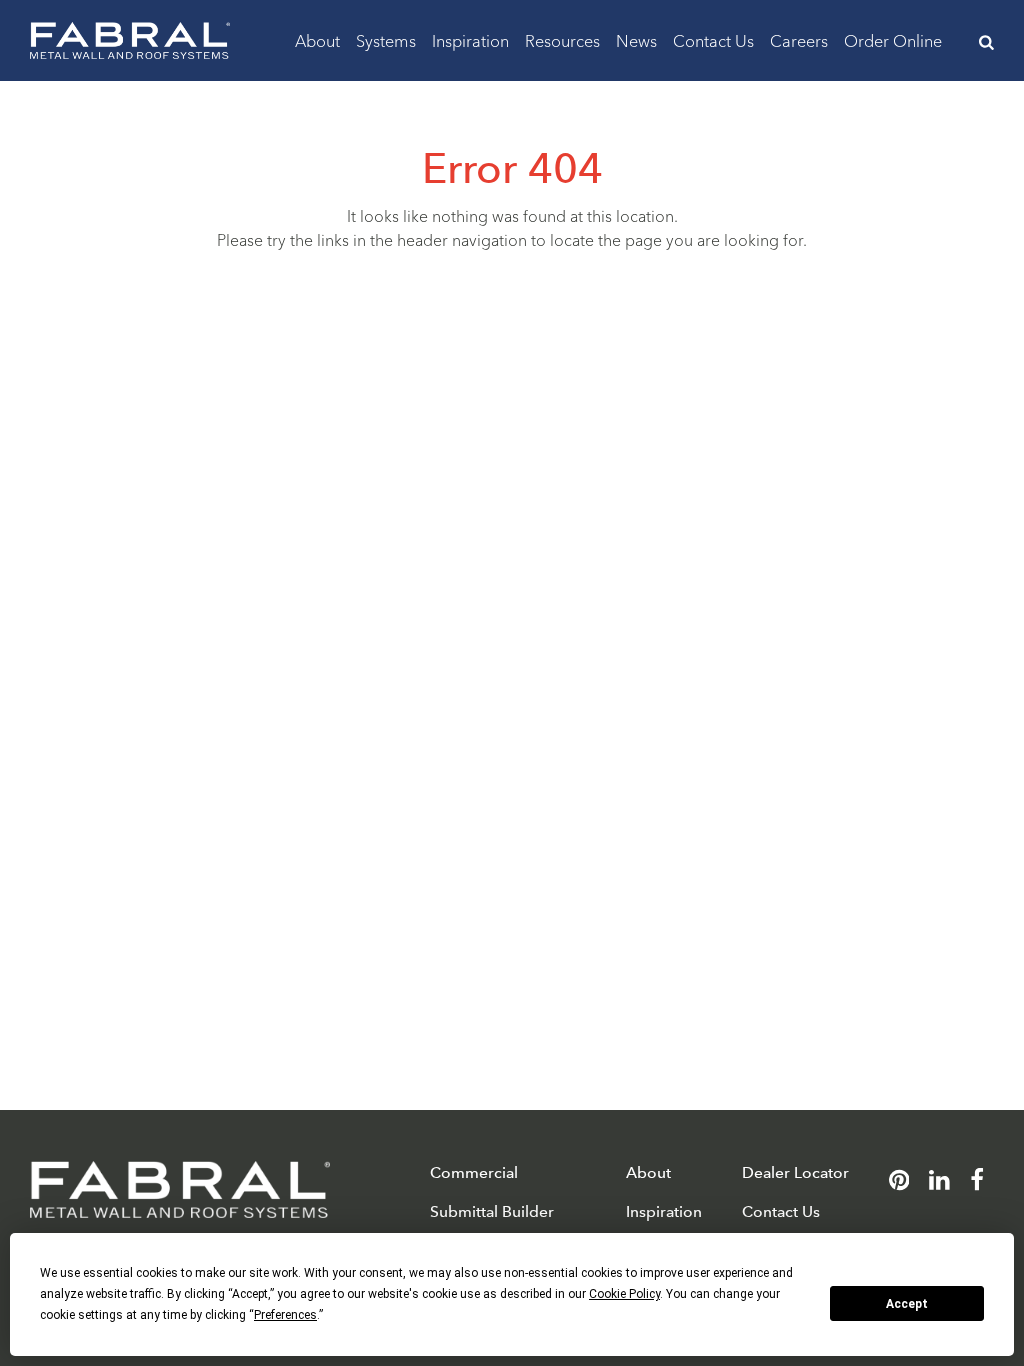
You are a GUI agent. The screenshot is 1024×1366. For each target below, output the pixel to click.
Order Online (893, 39)
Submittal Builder (492, 1211)
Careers (799, 39)
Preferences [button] (285, 1315)
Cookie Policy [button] (624, 1294)
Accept (907, 1304)
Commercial (474, 1172)
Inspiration (470, 39)
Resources (562, 39)
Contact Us (713, 39)
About (317, 39)
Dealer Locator (795, 1172)
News (636, 39)
